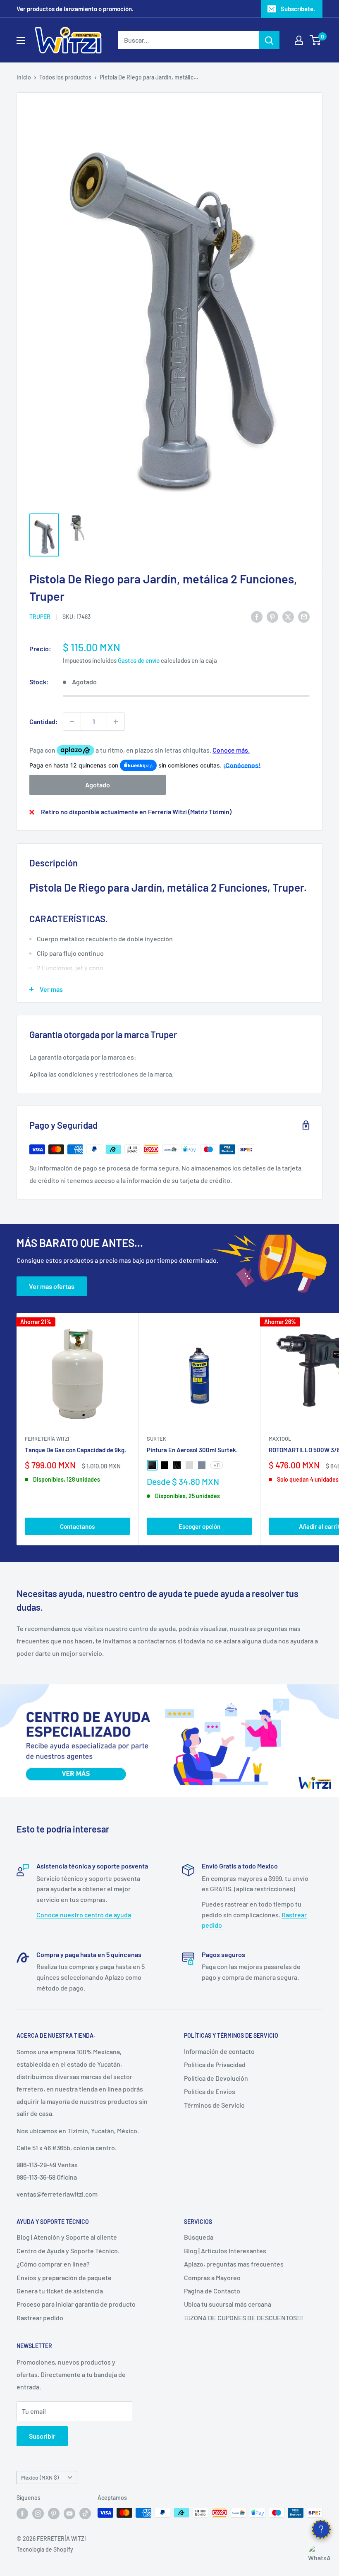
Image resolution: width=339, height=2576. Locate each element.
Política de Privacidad (215, 2064)
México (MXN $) (40, 2477)
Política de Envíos (210, 2091)
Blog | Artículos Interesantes (225, 2251)
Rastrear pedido (40, 2318)
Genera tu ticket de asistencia (60, 2291)
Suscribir (42, 2436)
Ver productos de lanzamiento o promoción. (75, 9)
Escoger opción (199, 1526)
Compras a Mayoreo (212, 2277)
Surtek (156, 1439)
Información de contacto (219, 2051)
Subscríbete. (298, 9)
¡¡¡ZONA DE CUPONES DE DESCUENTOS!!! (244, 2318)
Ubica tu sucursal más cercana (228, 2304)
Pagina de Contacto (212, 2291)
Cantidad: (44, 721)
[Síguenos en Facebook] (22, 2514)
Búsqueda (199, 2237)
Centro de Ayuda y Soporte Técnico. (68, 2251)
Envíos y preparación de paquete (64, 2277)
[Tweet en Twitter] (288, 616)
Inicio (24, 77)
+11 (217, 1465)
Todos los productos (65, 77)
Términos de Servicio (214, 2105)
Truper (40, 617)
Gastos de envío (139, 660)
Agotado (98, 785)
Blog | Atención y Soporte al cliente (67, 2237)
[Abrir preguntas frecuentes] (321, 2529)
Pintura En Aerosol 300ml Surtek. (192, 1450)
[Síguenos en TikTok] (85, 2514)
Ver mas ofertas (52, 1286)
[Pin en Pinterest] (272, 616)
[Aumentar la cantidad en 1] (116, 722)
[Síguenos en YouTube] (69, 2514)
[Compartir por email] (304, 616)
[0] (316, 40)
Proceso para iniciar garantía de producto (76, 2304)
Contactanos (77, 1526)
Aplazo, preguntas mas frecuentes (234, 2264)
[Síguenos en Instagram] (38, 2514)
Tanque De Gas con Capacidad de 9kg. (75, 1450)
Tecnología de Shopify (45, 2549)
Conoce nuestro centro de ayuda (84, 1915)
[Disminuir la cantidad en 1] (72, 722)
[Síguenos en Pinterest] (54, 2514)
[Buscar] (269, 40)
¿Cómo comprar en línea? (53, 2264)
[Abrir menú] (21, 41)
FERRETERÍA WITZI (47, 1439)
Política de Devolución (216, 2078)
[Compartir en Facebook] (257, 616)
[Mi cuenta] (299, 40)
